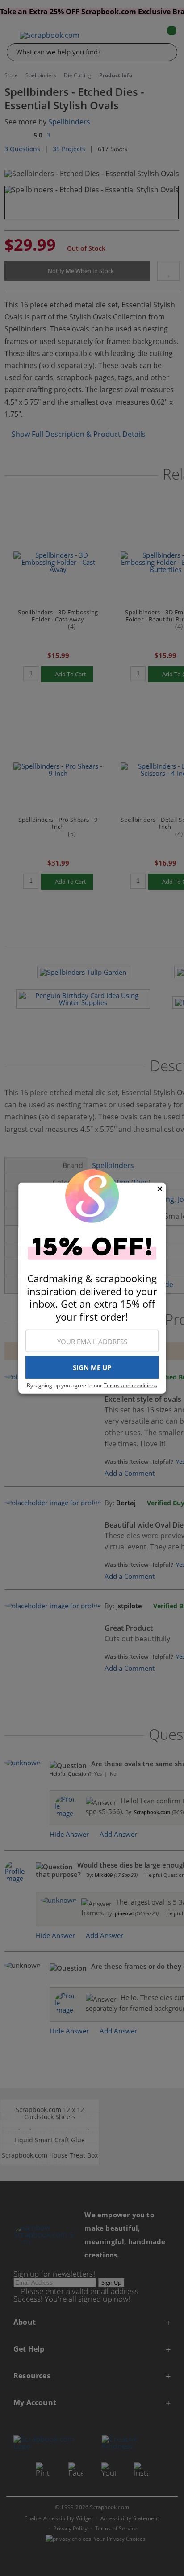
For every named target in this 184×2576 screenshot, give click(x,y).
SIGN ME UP (92, 1367)
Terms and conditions (130, 1385)
